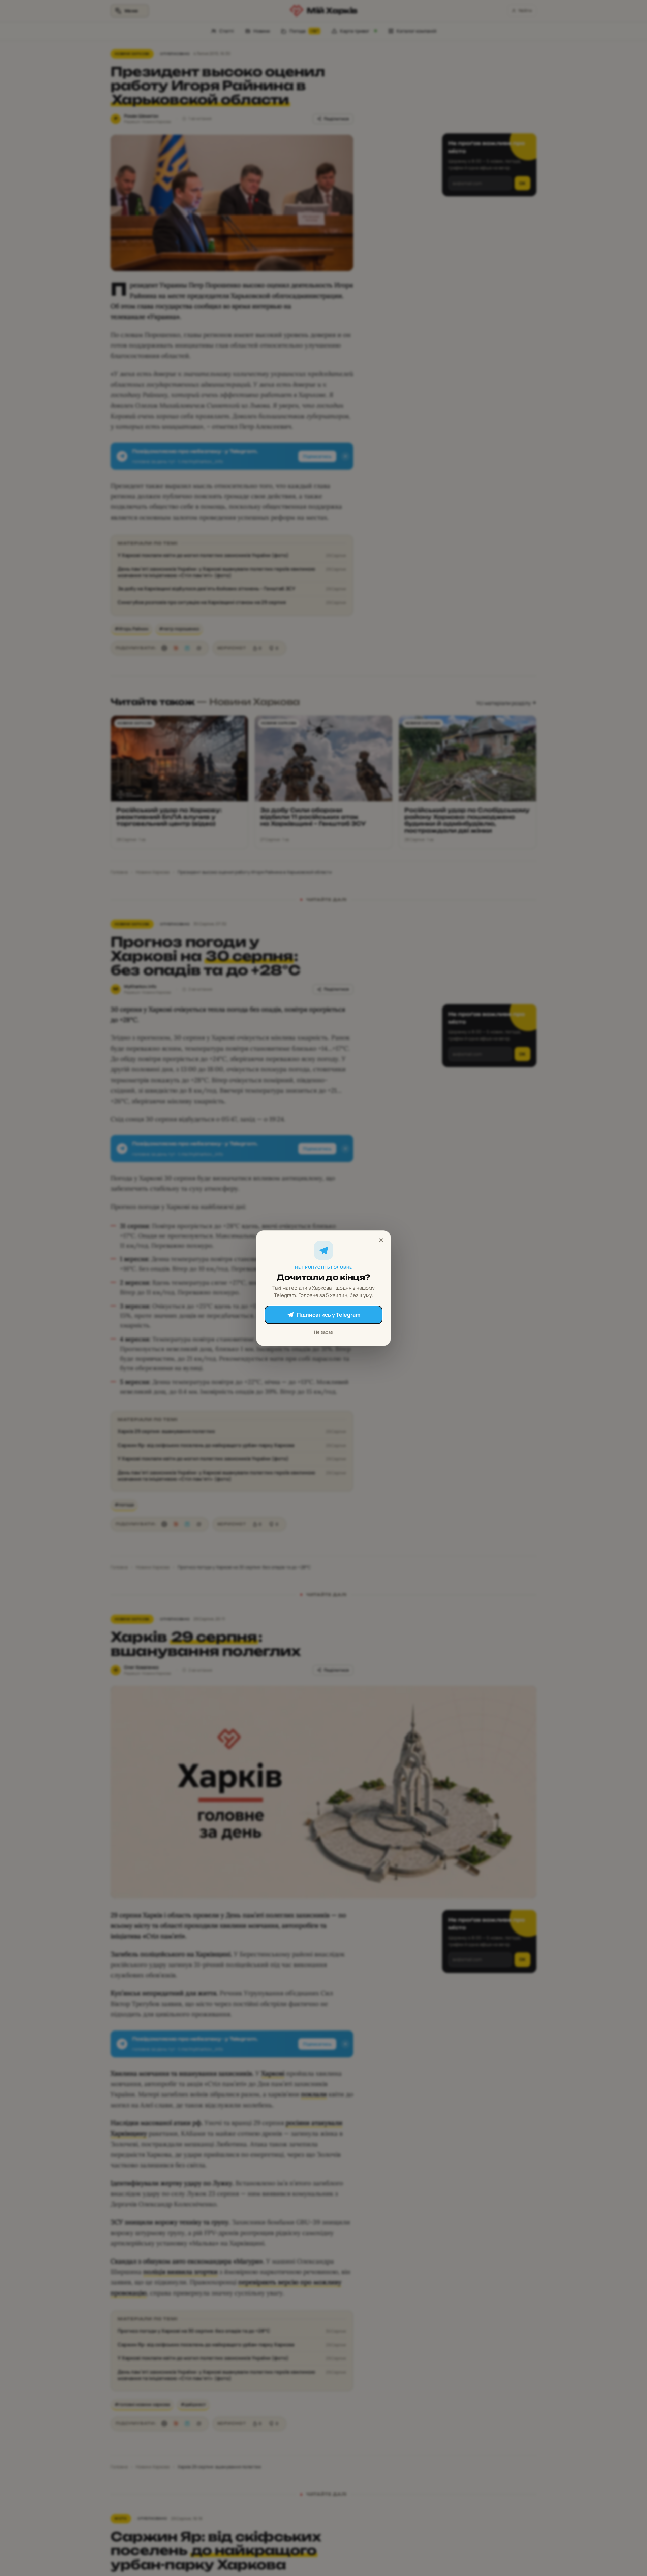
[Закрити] (381, 1240)
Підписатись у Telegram (329, 1315)
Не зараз (323, 1332)
